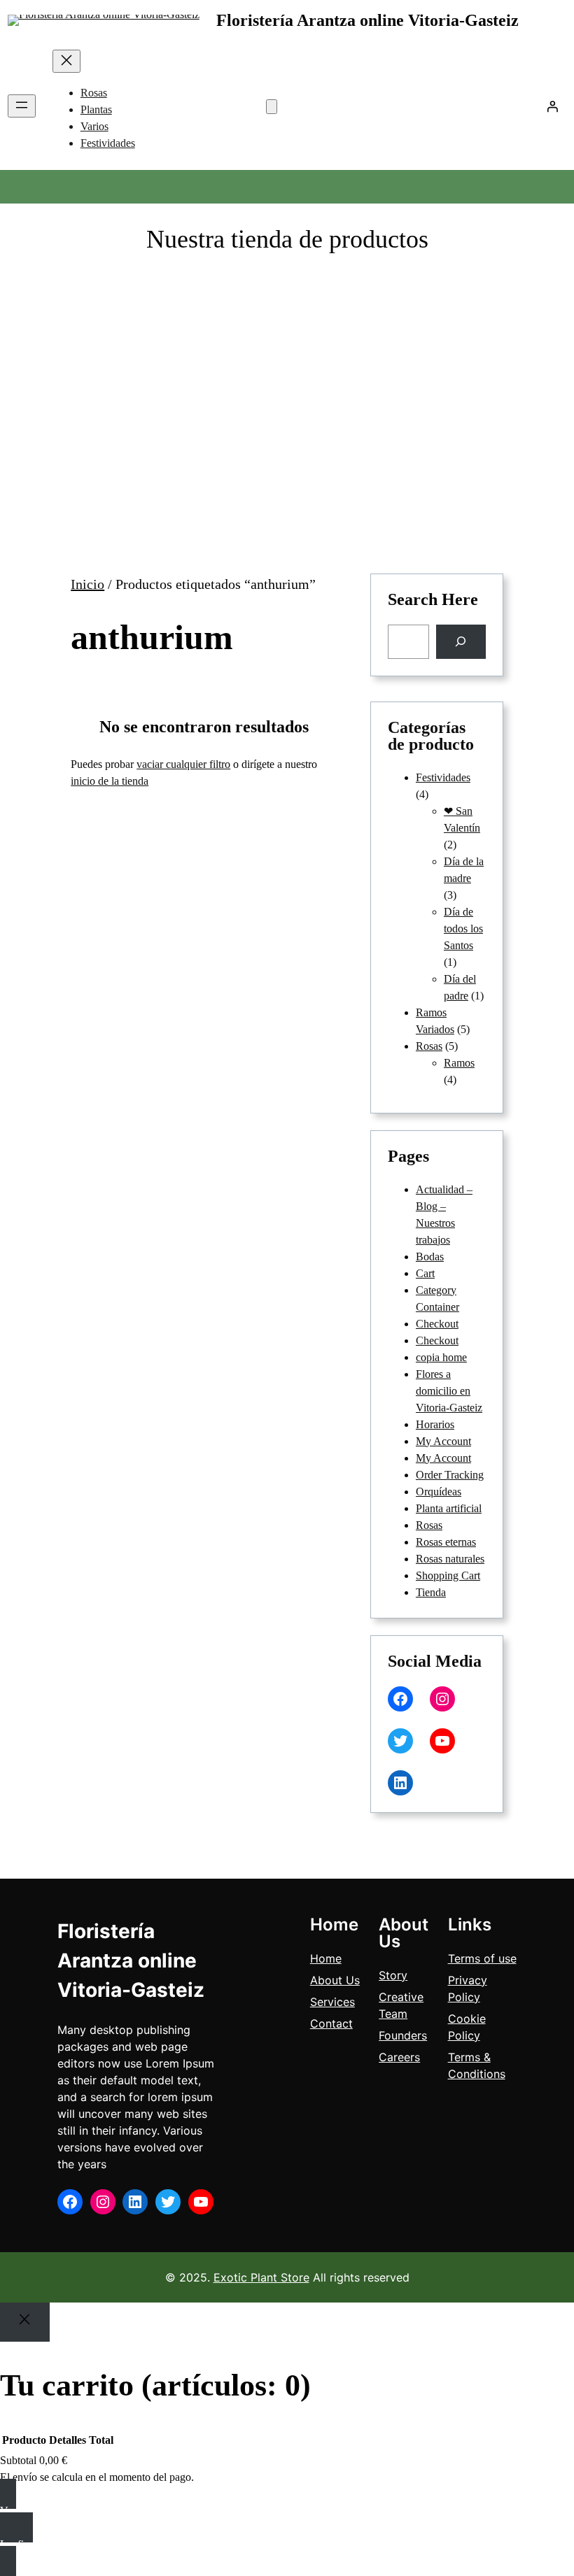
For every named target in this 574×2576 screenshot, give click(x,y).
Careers (399, 2057)
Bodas (430, 1257)
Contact (331, 2023)
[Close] (25, 2322)
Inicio (87, 584)
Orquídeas (439, 1492)
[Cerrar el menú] (66, 61)
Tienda (431, 1592)
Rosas (429, 1046)
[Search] (461, 642)
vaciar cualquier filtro (183, 764)
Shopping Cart (448, 1575)
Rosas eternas (446, 1542)
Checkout (437, 1324)
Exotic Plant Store (261, 2277)
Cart (425, 1273)
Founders (403, 2035)
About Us (335, 1980)
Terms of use (482, 1958)
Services (332, 2002)
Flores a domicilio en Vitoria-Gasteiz (449, 1391)
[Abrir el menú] (22, 106)
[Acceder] (552, 106)
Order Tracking (450, 1475)
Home (326, 1958)
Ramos (459, 1063)
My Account (443, 1441)
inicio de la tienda (110, 781)
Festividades (443, 777)
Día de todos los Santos (463, 928)
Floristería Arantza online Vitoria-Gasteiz (367, 20)
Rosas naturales (450, 1559)
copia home (441, 1357)
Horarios (435, 1424)
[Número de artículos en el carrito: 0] (272, 107)
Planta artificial (449, 1508)
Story (393, 1975)
